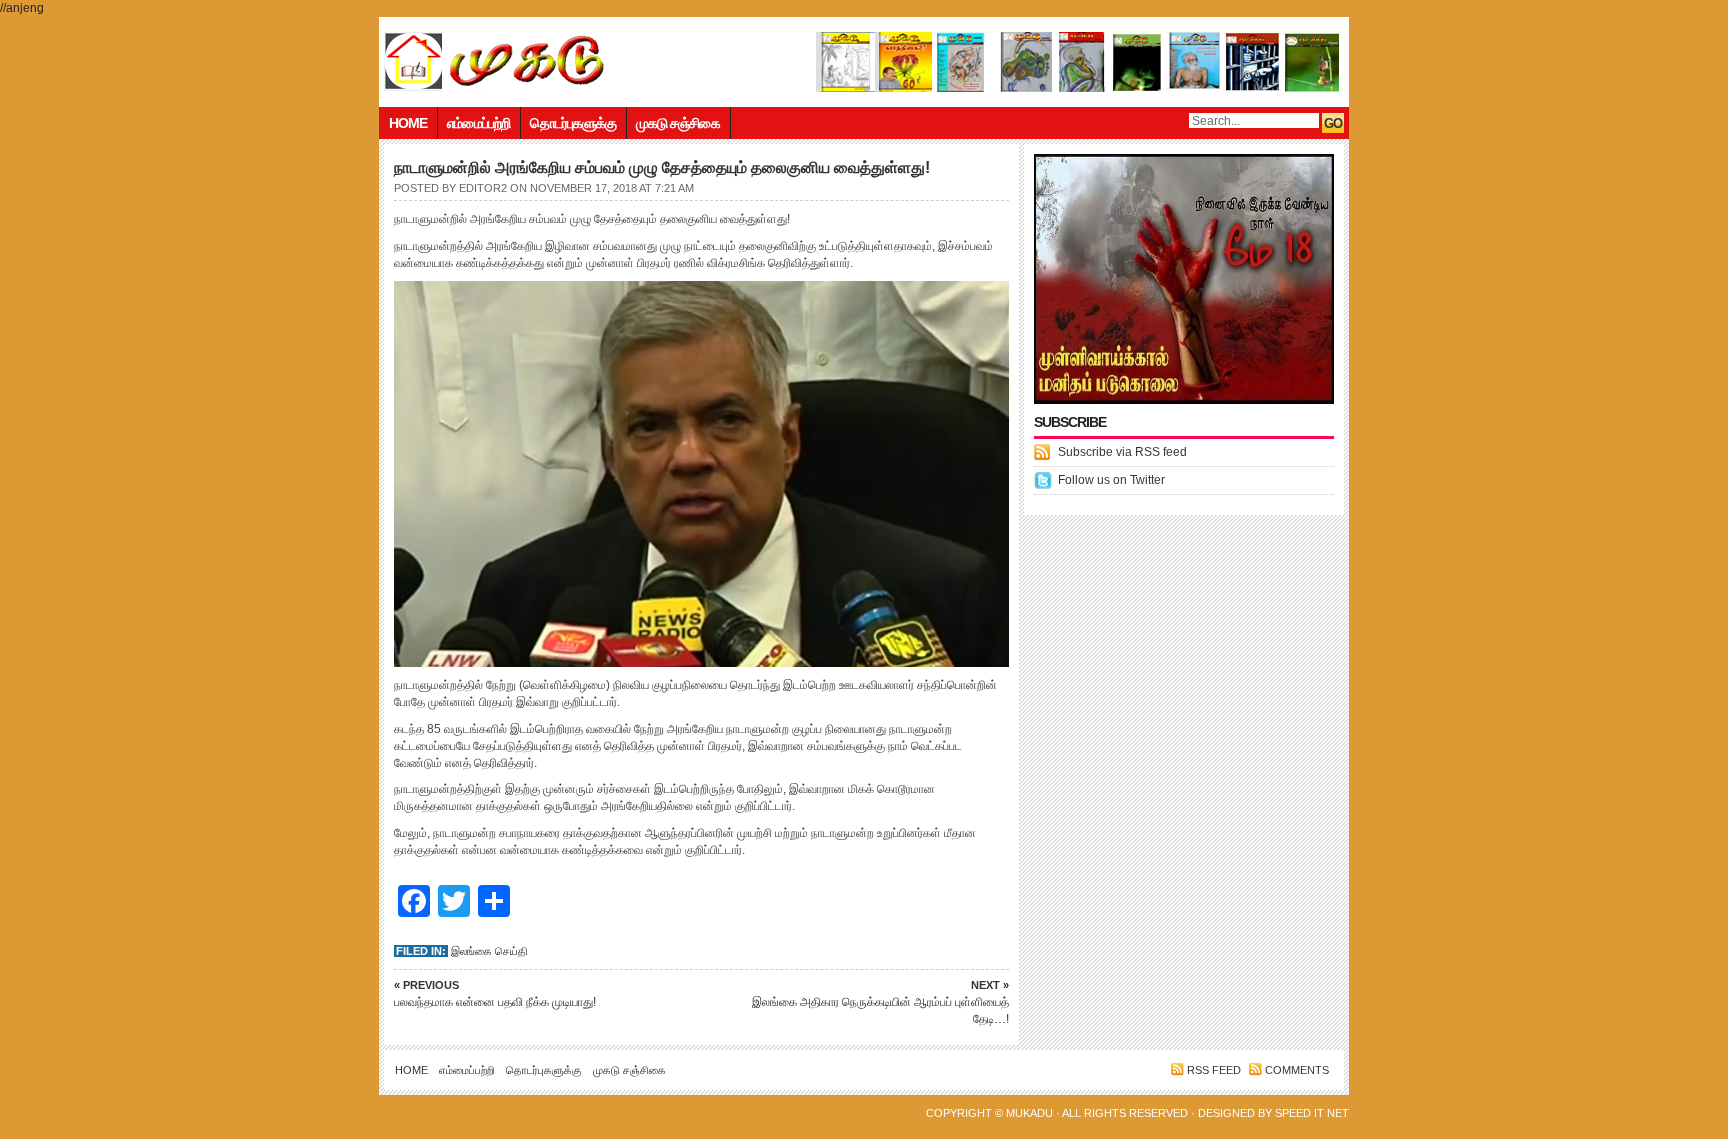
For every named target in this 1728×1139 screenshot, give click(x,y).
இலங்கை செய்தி (489, 951)
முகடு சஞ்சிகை (678, 123)
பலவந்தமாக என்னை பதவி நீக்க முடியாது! (495, 994)
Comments (1297, 1070)
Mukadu (1029, 1113)
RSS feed (1214, 1070)
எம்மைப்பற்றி (478, 123)
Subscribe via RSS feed (1122, 452)
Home (408, 123)
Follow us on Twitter (1111, 480)
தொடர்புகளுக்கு (573, 123)
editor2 (483, 188)
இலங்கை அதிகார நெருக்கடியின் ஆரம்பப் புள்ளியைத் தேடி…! (880, 1002)
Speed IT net (1312, 1113)
